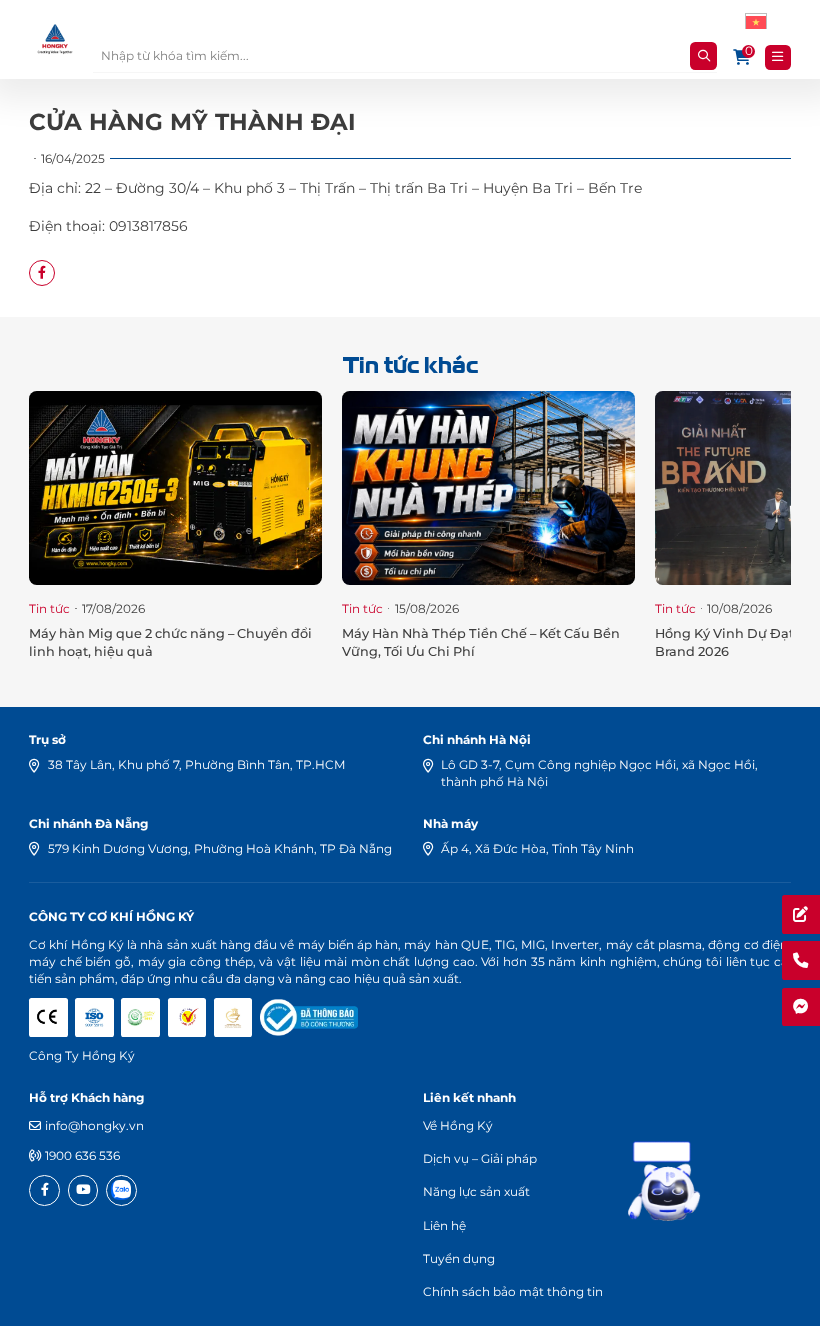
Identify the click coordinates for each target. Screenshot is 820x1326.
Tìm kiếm (703, 56)
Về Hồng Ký (458, 1125)
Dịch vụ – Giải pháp (480, 1158)
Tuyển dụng (459, 1258)
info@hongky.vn (94, 1125)
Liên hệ (444, 1225)
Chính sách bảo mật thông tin (513, 1291)
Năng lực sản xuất (476, 1191)
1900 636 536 (82, 1155)
